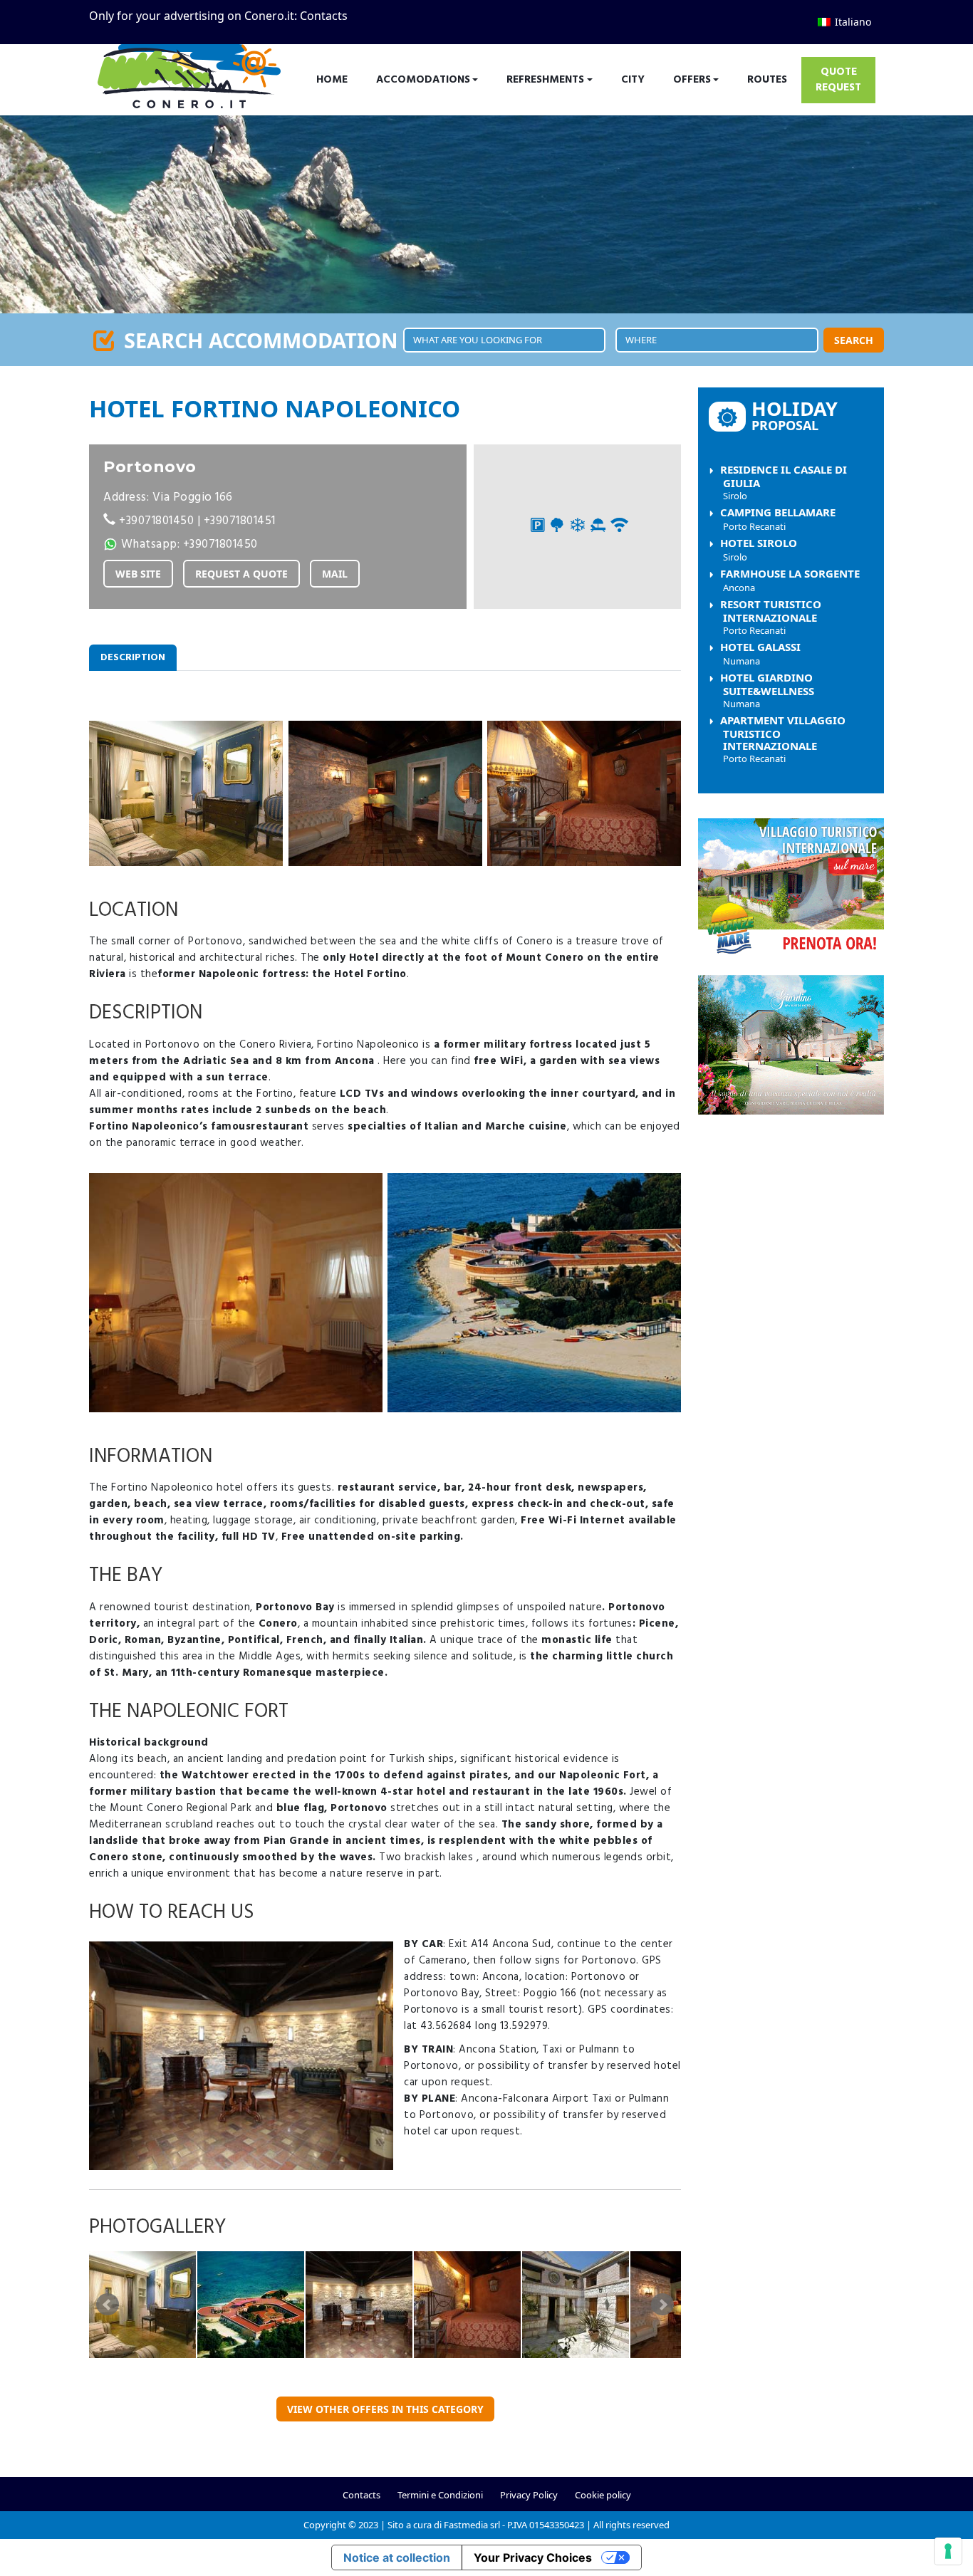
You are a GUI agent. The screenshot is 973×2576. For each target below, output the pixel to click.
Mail (335, 574)
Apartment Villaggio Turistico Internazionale (783, 739)
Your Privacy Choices (533, 2557)
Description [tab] (133, 658)
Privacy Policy (529, 2495)
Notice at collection (397, 2557)
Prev (108, 2305)
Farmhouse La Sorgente (790, 580)
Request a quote (241, 574)
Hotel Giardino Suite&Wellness (767, 690)
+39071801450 (156, 521)
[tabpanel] (385, 1525)
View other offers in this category (385, 2409)
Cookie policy (603, 2495)
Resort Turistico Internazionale (771, 617)
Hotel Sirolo (759, 549)
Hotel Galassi (760, 653)
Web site (138, 574)
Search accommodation (258, 340)
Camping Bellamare (778, 519)
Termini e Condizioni (440, 2495)
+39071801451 (240, 521)
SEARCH (854, 340)
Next (662, 2305)
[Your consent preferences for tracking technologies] (948, 2551)
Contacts (324, 16)
